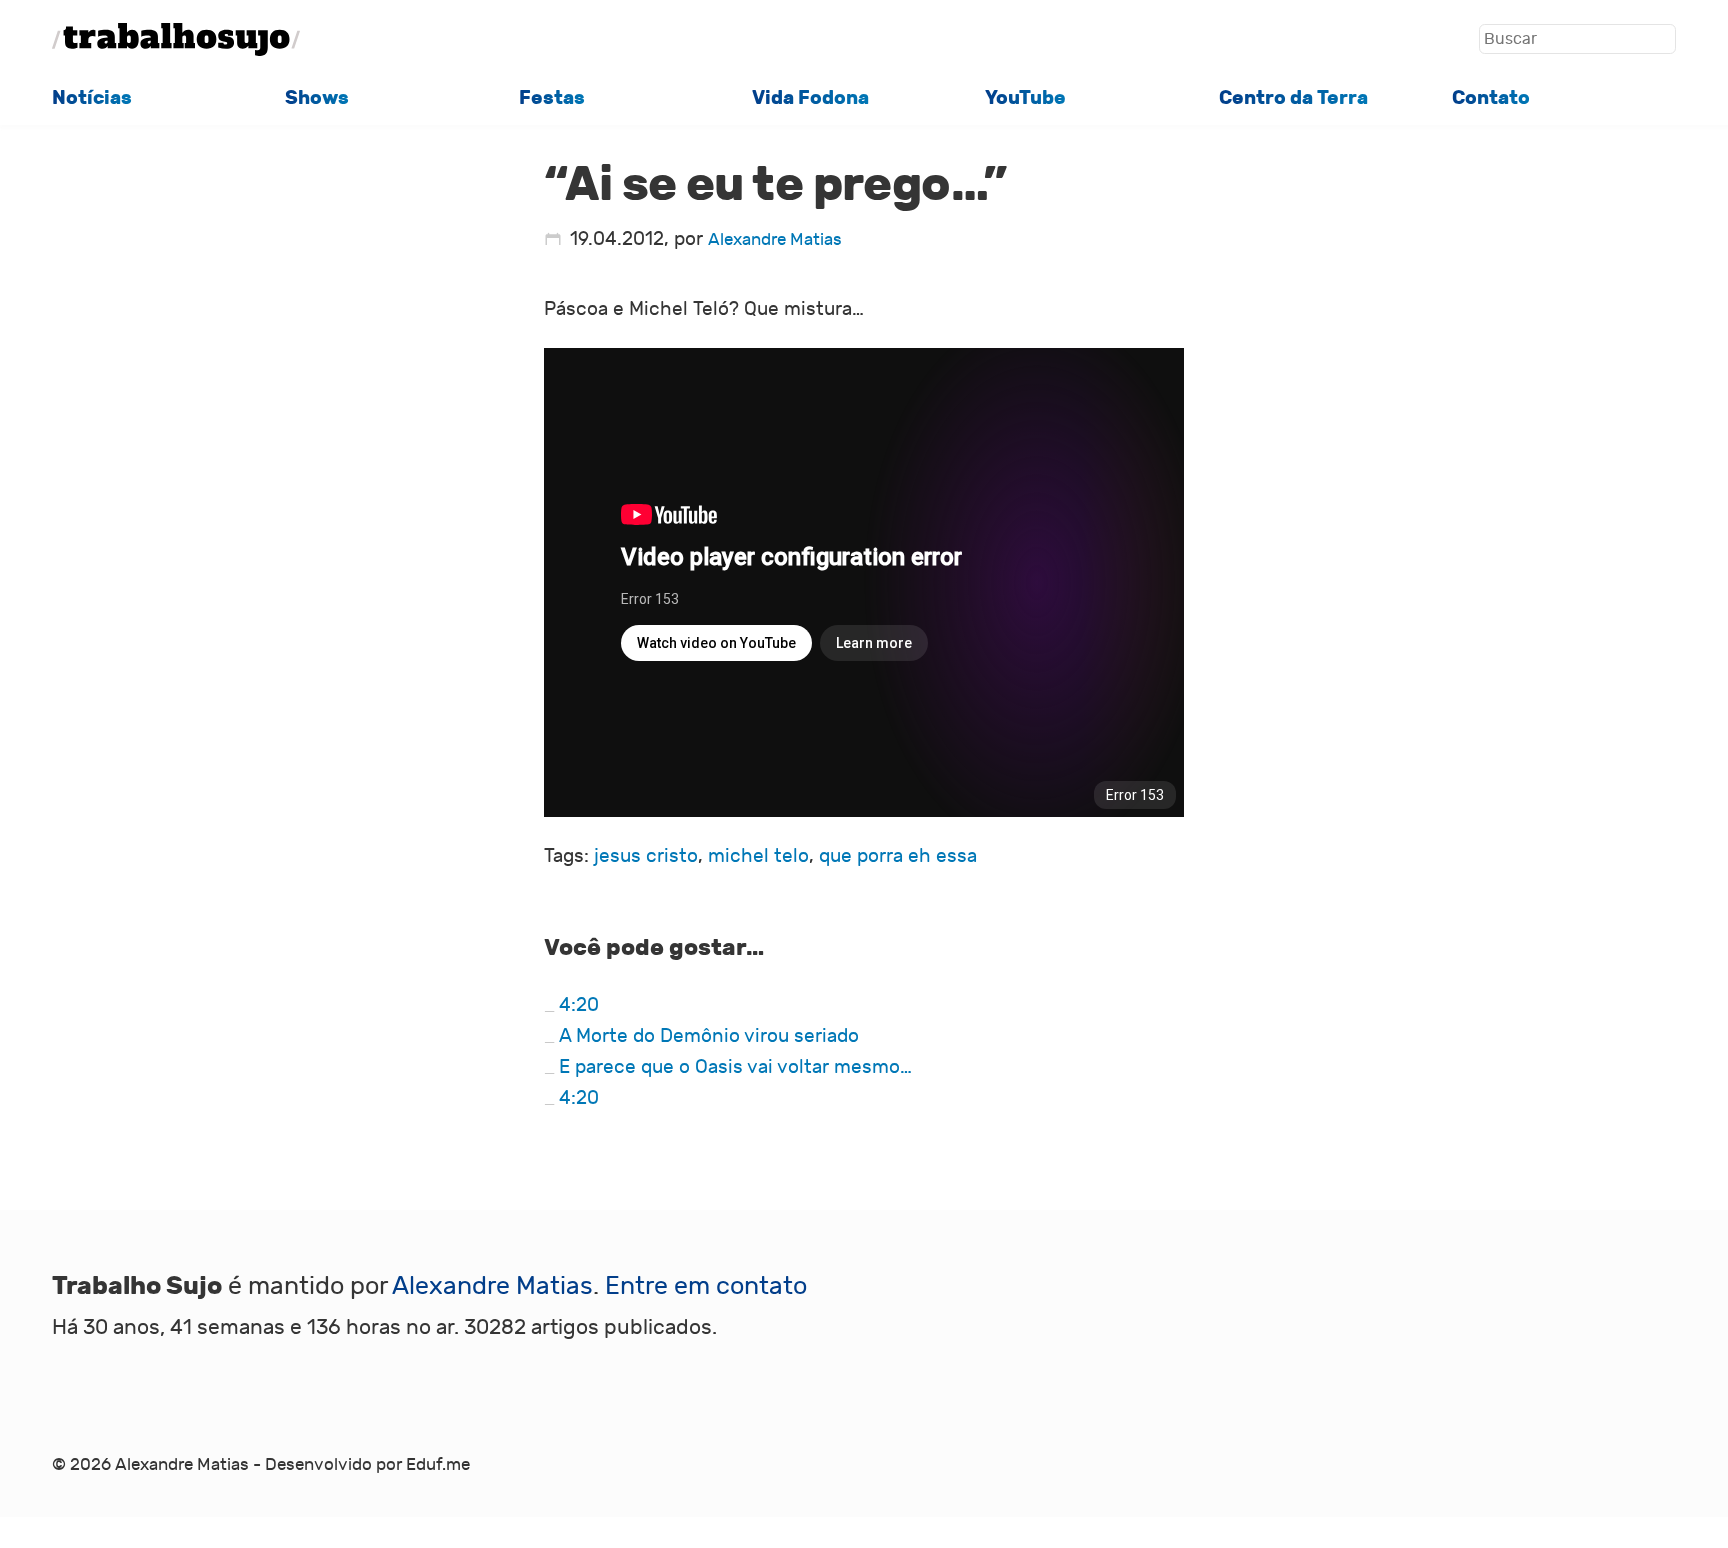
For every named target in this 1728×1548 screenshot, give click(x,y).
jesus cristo (646, 856)
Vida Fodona (810, 97)
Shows (317, 97)
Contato (1491, 97)
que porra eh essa (898, 856)
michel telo (758, 856)
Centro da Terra (1293, 97)
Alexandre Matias (775, 240)
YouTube (1025, 97)
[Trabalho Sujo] (176, 39)
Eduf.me (438, 1465)
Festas (552, 97)
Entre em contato (706, 1286)
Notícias (92, 97)
